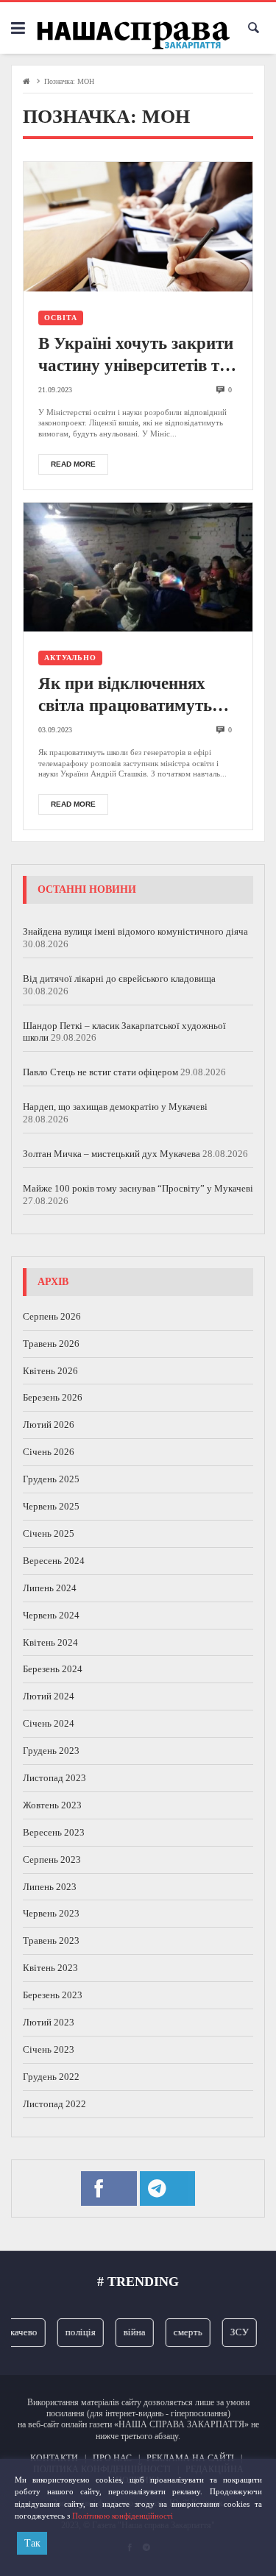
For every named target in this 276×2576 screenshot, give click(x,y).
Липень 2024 (50, 1588)
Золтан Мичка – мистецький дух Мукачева (112, 1154)
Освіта (61, 318)
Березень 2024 (53, 1669)
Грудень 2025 (51, 1479)
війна (127, 2332)
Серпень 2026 (52, 1316)
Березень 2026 (53, 1397)
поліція (73, 2332)
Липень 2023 (50, 1887)
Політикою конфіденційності (123, 2516)
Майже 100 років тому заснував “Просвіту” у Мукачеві (138, 1188)
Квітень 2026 (50, 1371)
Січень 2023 (49, 2049)
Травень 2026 (51, 1344)
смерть (181, 2332)
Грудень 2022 (51, 2077)
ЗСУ (232, 2332)
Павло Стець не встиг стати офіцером (100, 1072)
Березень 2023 (53, 1995)
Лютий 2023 (49, 2022)
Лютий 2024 (49, 1696)
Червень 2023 (51, 1913)
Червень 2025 (51, 1506)
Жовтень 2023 (52, 1805)
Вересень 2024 (54, 1561)
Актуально (70, 658)
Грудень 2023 (51, 1751)
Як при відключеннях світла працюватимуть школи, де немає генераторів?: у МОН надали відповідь (125, 696)
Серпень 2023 (52, 1860)
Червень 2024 (51, 1615)
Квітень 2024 (50, 1642)
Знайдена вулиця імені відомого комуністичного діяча (135, 931)
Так (32, 2543)
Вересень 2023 (54, 1832)
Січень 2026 (49, 1452)
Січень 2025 (49, 1533)
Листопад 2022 (54, 2104)
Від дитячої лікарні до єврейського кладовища (119, 979)
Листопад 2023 (54, 1778)
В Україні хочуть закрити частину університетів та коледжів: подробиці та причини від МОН (136, 355)
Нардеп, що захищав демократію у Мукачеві (115, 1107)
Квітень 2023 (50, 1968)
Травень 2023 (51, 1940)
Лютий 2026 (49, 1425)
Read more (73, 464)
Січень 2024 (49, 1723)
